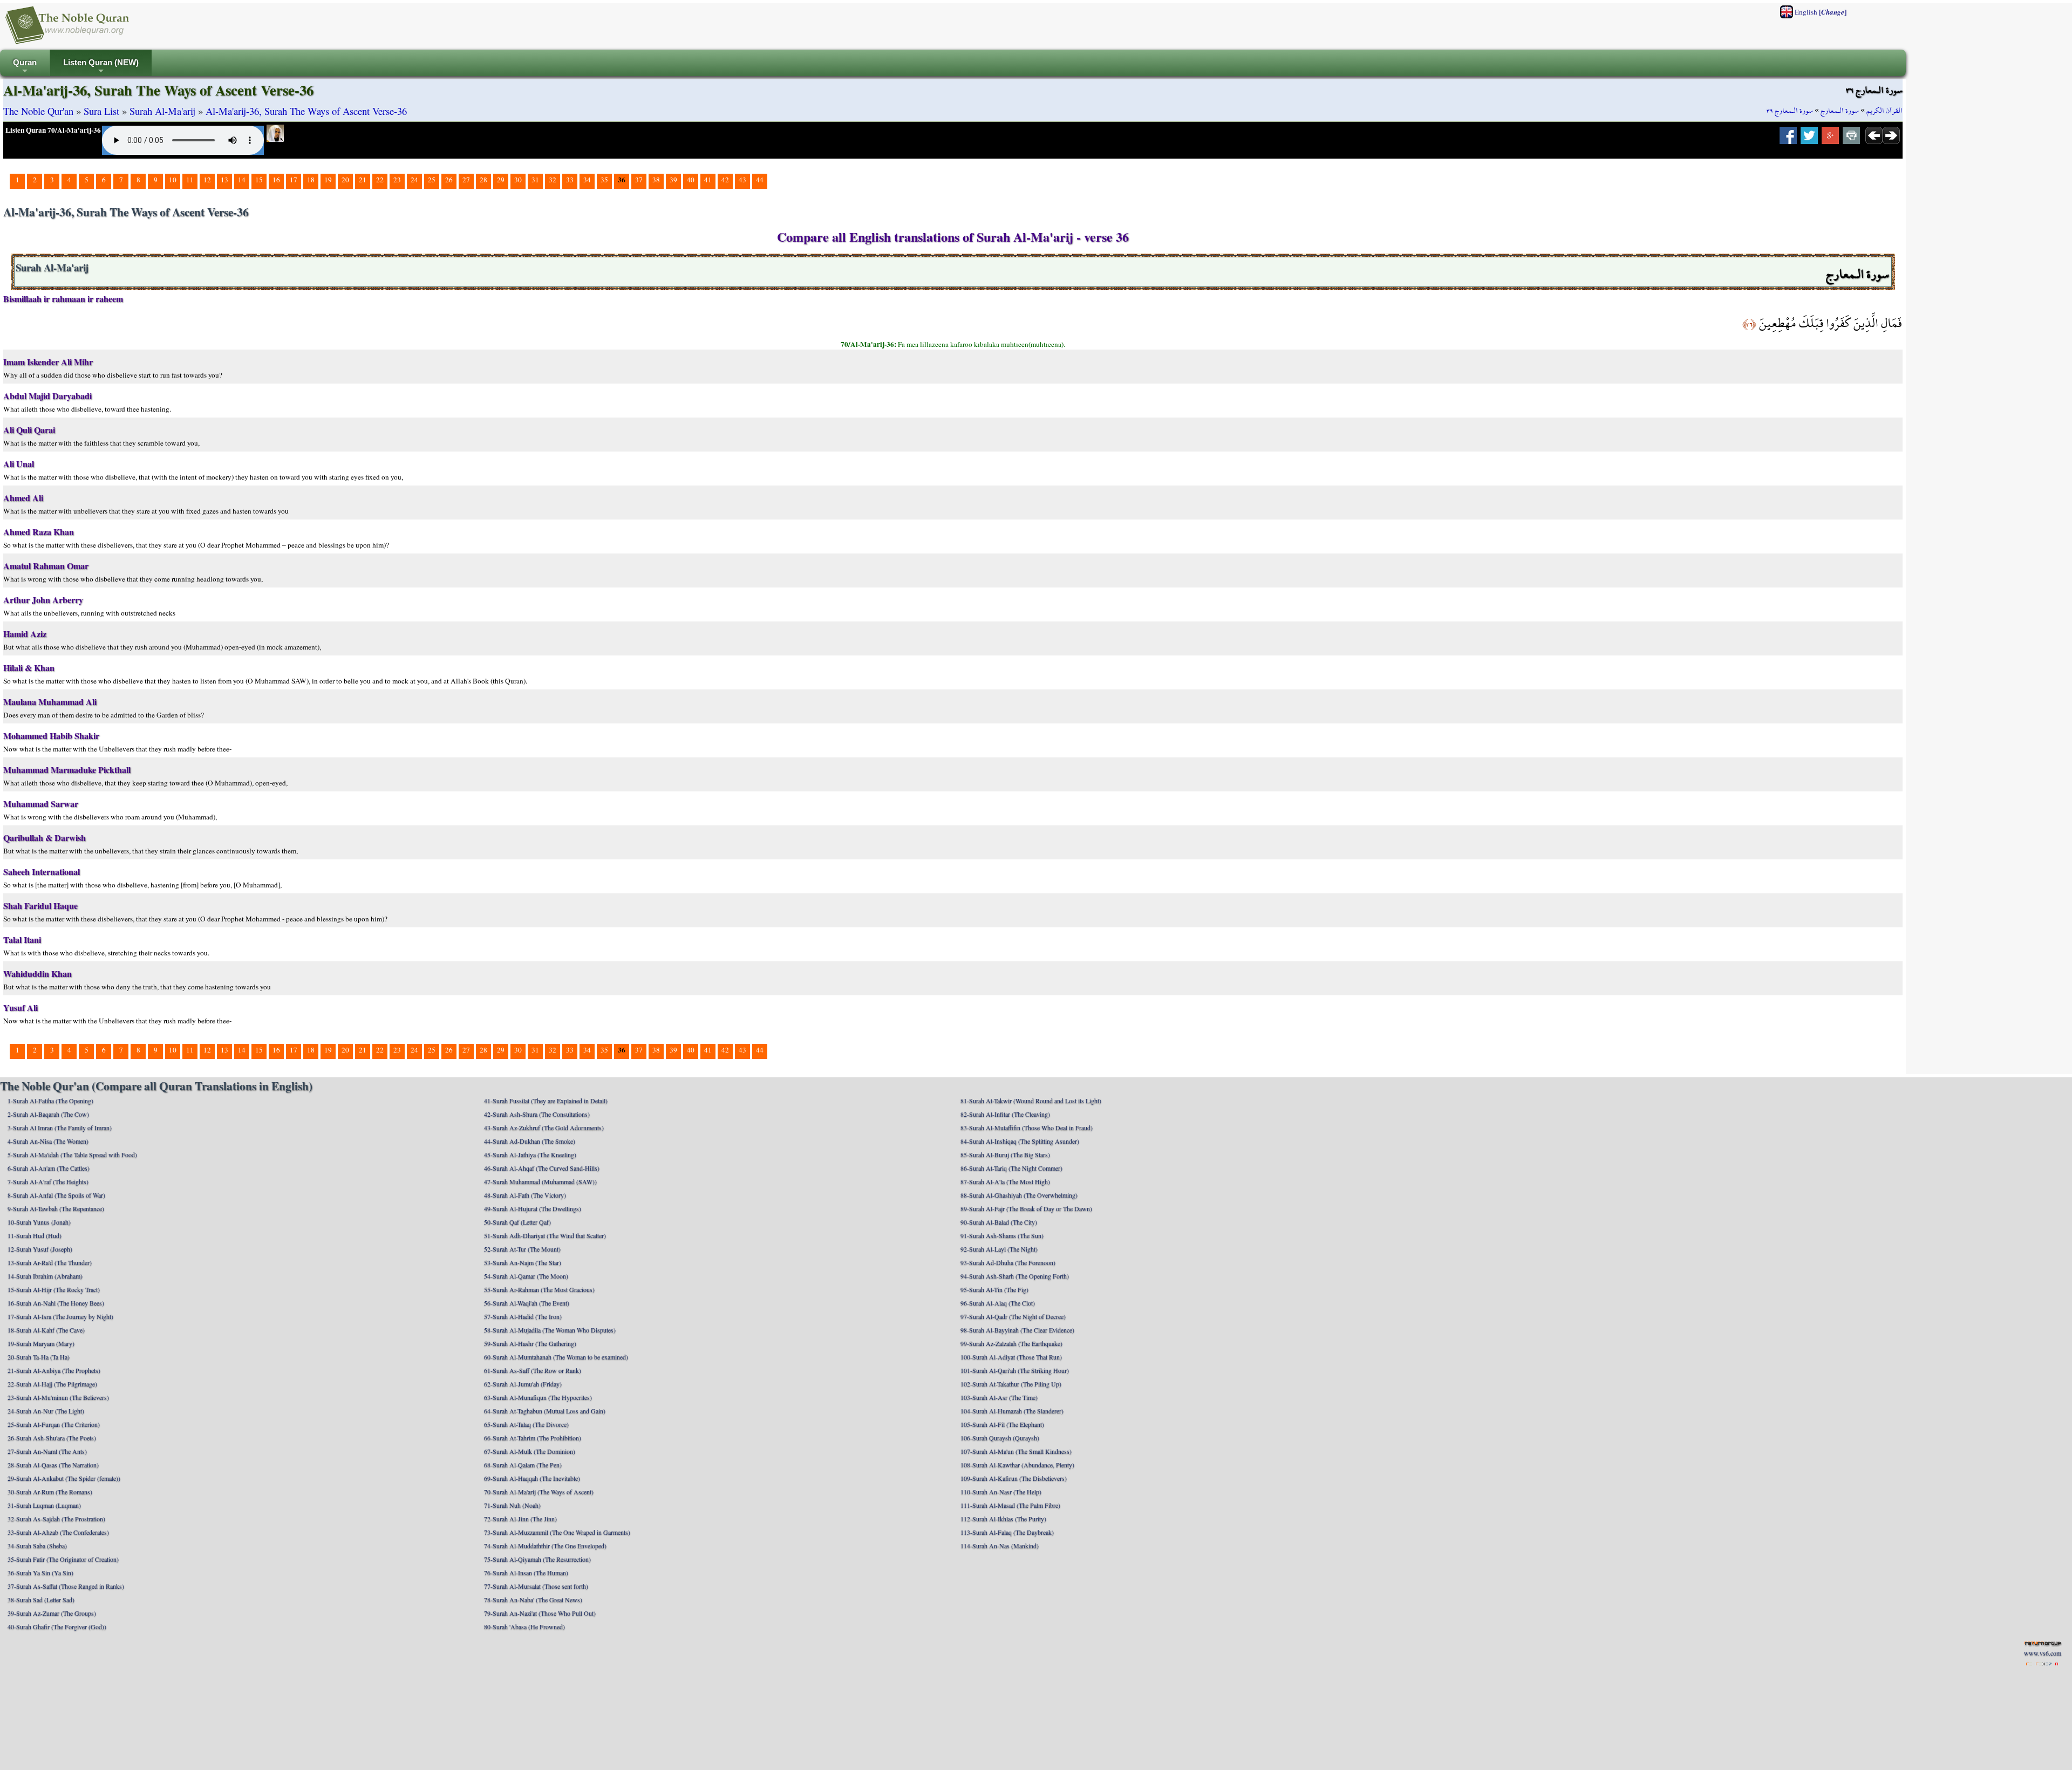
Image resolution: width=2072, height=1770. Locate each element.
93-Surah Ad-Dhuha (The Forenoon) (1008, 1262)
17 (294, 180)
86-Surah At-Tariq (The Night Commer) (1011, 1168)
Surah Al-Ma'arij (162, 111)
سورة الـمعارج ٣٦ (1790, 111)
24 (414, 180)
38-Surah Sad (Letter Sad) (41, 1600)
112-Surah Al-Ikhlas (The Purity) (1003, 1519)
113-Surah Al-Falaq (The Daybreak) (1007, 1532)
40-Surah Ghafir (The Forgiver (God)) (57, 1627)
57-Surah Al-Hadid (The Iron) (523, 1316)
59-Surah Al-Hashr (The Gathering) (530, 1343)
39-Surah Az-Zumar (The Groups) (52, 1613)
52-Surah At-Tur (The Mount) (522, 1249)
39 (673, 180)
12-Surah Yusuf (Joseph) (40, 1249)
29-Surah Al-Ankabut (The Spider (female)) (64, 1478)
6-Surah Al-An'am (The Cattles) (49, 1168)
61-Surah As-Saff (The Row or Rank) (533, 1370)
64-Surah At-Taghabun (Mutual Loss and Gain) (545, 1411)
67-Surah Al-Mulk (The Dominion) (530, 1451)
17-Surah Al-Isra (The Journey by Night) (60, 1316)
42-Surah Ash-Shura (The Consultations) (537, 1114)
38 (656, 180)
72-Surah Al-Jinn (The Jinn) (520, 1519)
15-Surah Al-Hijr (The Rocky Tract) (54, 1289)
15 (259, 180)
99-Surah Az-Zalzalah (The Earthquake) (1011, 1343)
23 (397, 180)
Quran (25, 67)
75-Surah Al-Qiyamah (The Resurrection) (537, 1559)
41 (708, 180)
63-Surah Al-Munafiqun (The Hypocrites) (538, 1397)
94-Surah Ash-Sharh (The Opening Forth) (1015, 1276)
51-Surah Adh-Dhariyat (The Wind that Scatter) (545, 1235)
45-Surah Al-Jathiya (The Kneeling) (530, 1154)
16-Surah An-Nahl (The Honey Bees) (56, 1303)
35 (604, 180)
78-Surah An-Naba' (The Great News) (533, 1600)
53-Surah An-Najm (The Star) (523, 1262)
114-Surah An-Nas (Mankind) (1000, 1546)
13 (224, 180)
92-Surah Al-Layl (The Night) (999, 1249)
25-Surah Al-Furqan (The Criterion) (54, 1424)
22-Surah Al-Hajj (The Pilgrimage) (52, 1384)
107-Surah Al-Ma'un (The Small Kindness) (1016, 1451)
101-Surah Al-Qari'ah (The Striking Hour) (1015, 1370)
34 (587, 180)
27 (466, 180)
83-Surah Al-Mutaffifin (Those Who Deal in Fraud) (1027, 1127)
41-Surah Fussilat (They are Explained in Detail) (546, 1101)
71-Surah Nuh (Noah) (512, 1505)
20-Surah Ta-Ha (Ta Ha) (39, 1357)
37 (639, 180)
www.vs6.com (2043, 1653)
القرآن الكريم (1884, 111)
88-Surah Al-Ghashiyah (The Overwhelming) (1019, 1195)
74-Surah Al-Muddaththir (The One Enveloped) (545, 1546)
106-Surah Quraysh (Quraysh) (1000, 1438)
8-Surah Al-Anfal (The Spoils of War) (56, 1195)
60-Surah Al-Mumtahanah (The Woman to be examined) (556, 1357)
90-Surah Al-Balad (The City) (999, 1222)
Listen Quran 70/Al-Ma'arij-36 (53, 130)
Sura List (101, 111)
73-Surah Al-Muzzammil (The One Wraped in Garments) (557, 1532)
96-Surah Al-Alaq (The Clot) (998, 1303)
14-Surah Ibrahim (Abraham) (45, 1276)
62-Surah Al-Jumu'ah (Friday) (523, 1384)
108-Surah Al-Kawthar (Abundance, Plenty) (1017, 1465)
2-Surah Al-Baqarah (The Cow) (48, 1114)
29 (501, 180)
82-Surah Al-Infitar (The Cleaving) (1005, 1114)
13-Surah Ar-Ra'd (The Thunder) (50, 1262)
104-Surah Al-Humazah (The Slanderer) (1012, 1411)
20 (345, 180)
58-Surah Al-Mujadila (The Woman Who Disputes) (550, 1330)
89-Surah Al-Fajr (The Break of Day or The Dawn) (1026, 1208)
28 (483, 180)
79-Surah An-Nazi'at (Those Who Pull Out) (540, 1613)
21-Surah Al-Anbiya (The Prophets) (54, 1370)
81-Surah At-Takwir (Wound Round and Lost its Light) (1031, 1101)
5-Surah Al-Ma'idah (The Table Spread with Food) (72, 1154)
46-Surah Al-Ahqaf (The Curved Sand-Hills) (542, 1168)
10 (173, 180)
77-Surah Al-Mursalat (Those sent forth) (536, 1586)
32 (553, 180)
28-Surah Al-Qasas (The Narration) (53, 1465)
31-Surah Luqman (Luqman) (44, 1505)
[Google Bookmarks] (1830, 139)
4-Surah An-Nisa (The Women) (48, 1141)
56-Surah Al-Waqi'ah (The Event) (527, 1303)
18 (311, 180)
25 (432, 180)
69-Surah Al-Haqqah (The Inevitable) (532, 1478)
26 (449, 180)
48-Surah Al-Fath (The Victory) (525, 1195)
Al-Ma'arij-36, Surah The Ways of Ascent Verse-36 (306, 111)
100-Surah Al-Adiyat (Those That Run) (1011, 1357)
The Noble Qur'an (38, 111)
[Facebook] (1788, 139)
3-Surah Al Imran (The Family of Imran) (60, 1127)
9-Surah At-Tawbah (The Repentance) (56, 1208)
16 (276, 180)
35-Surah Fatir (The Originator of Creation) (63, 1559)
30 (518, 180)
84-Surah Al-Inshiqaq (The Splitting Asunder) (1020, 1141)
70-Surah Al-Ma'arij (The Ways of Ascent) (539, 1492)
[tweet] (1809, 139)
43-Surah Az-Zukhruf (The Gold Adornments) (544, 1127)
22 (380, 180)
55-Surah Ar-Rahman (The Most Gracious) (539, 1289)
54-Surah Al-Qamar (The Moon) (526, 1276)
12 (207, 180)
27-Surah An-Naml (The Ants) (47, 1451)
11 (190, 180)
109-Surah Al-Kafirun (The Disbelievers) (1014, 1478)
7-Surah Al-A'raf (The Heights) (48, 1181)
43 (742, 180)
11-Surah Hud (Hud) (35, 1235)
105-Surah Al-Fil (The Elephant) (1002, 1424)
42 (725, 180)
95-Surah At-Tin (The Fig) (994, 1289)
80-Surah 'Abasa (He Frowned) (524, 1627)
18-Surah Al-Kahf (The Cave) (46, 1330)
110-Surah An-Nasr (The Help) (1001, 1492)
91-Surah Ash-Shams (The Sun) (1002, 1235)
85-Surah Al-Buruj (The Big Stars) (1005, 1154)
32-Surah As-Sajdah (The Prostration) (56, 1519)
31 (535, 180)
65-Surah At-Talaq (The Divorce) (526, 1424)
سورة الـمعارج (1840, 111)
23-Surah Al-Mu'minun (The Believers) (58, 1397)
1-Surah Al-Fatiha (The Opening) (50, 1101)
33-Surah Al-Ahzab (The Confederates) (58, 1532)
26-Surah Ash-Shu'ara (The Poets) (52, 1438)
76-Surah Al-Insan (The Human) (526, 1573)
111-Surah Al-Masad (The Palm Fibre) (1010, 1505)
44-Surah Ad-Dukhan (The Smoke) (530, 1141)
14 (242, 180)
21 (363, 180)
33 (570, 180)
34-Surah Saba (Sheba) (37, 1546)
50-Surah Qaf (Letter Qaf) (517, 1222)
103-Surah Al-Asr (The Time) (999, 1397)
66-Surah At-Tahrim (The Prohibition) (533, 1438)
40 (691, 180)
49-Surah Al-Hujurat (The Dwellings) (533, 1208)
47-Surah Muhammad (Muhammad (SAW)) (540, 1181)
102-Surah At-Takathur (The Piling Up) (1011, 1384)
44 (760, 180)
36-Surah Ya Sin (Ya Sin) (40, 1573)
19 (328, 180)
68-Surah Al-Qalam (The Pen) (523, 1465)
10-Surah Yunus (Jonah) (39, 1222)
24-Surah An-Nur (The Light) (46, 1411)
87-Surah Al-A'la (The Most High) (1005, 1181)
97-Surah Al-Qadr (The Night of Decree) (1013, 1316)
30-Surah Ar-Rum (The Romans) (50, 1492)
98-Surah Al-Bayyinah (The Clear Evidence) (1017, 1330)
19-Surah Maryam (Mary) (41, 1343)
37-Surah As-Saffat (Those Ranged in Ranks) (66, 1586)
